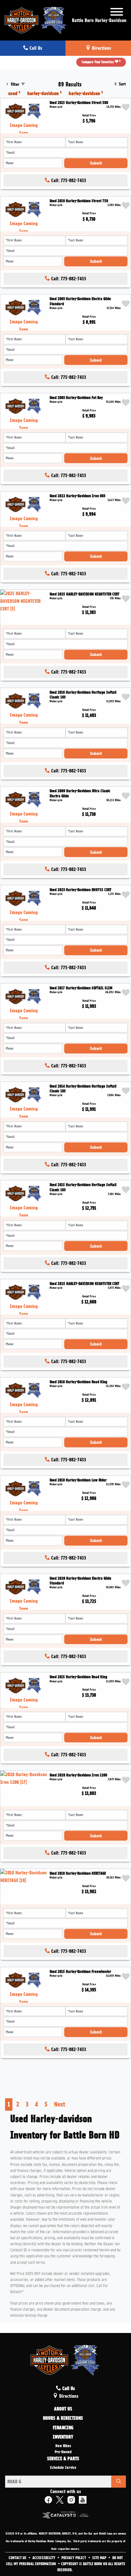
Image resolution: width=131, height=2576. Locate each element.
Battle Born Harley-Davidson (99, 20)
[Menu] (117, 13)
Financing (63, 2428)
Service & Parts (63, 2459)
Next (60, 2104)
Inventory (63, 2437)
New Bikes (63, 2446)
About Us (63, 2409)
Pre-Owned (63, 2452)
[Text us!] (107, 2563)
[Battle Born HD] (36, 19)
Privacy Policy (74, 2558)
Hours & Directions (63, 2418)
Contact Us (18, 2558)
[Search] (119, 2482)
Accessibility (44, 2558)
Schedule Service (63, 2468)
